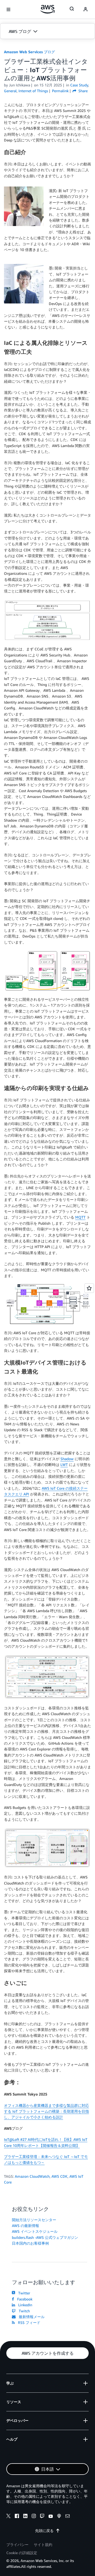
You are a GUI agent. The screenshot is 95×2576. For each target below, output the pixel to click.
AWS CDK (60, 2176)
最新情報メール (31, 2317)
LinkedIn (24, 2305)
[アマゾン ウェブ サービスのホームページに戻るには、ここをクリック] (48, 9)
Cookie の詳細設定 (22, 2553)
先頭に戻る (44, 2531)
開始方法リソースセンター (34, 2220)
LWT (64, 1464)
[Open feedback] (89, 1288)
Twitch (23, 2311)
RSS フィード (28, 2322)
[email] (68, 2517)
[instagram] (34, 2517)
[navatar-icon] (85, 9)
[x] (8, 2517)
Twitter (23, 2293)
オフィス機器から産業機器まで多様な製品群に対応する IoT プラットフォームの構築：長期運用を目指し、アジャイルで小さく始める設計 (46, 2111)
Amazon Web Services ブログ (29, 52)
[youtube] (51, 2517)
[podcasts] (59, 2517)
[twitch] (42, 2517)
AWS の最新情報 (25, 2226)
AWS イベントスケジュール (35, 2231)
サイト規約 (43, 2545)
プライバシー (17, 2545)
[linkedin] (25, 2517)
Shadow (67, 1459)
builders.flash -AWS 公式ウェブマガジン (45, 2237)
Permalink (60, 91)
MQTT (80, 1217)
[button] (47, 31)
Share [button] (82, 91)
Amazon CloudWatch (32, 2176)
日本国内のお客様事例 (30, 2243)
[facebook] (17, 2517)
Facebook (24, 2299)
